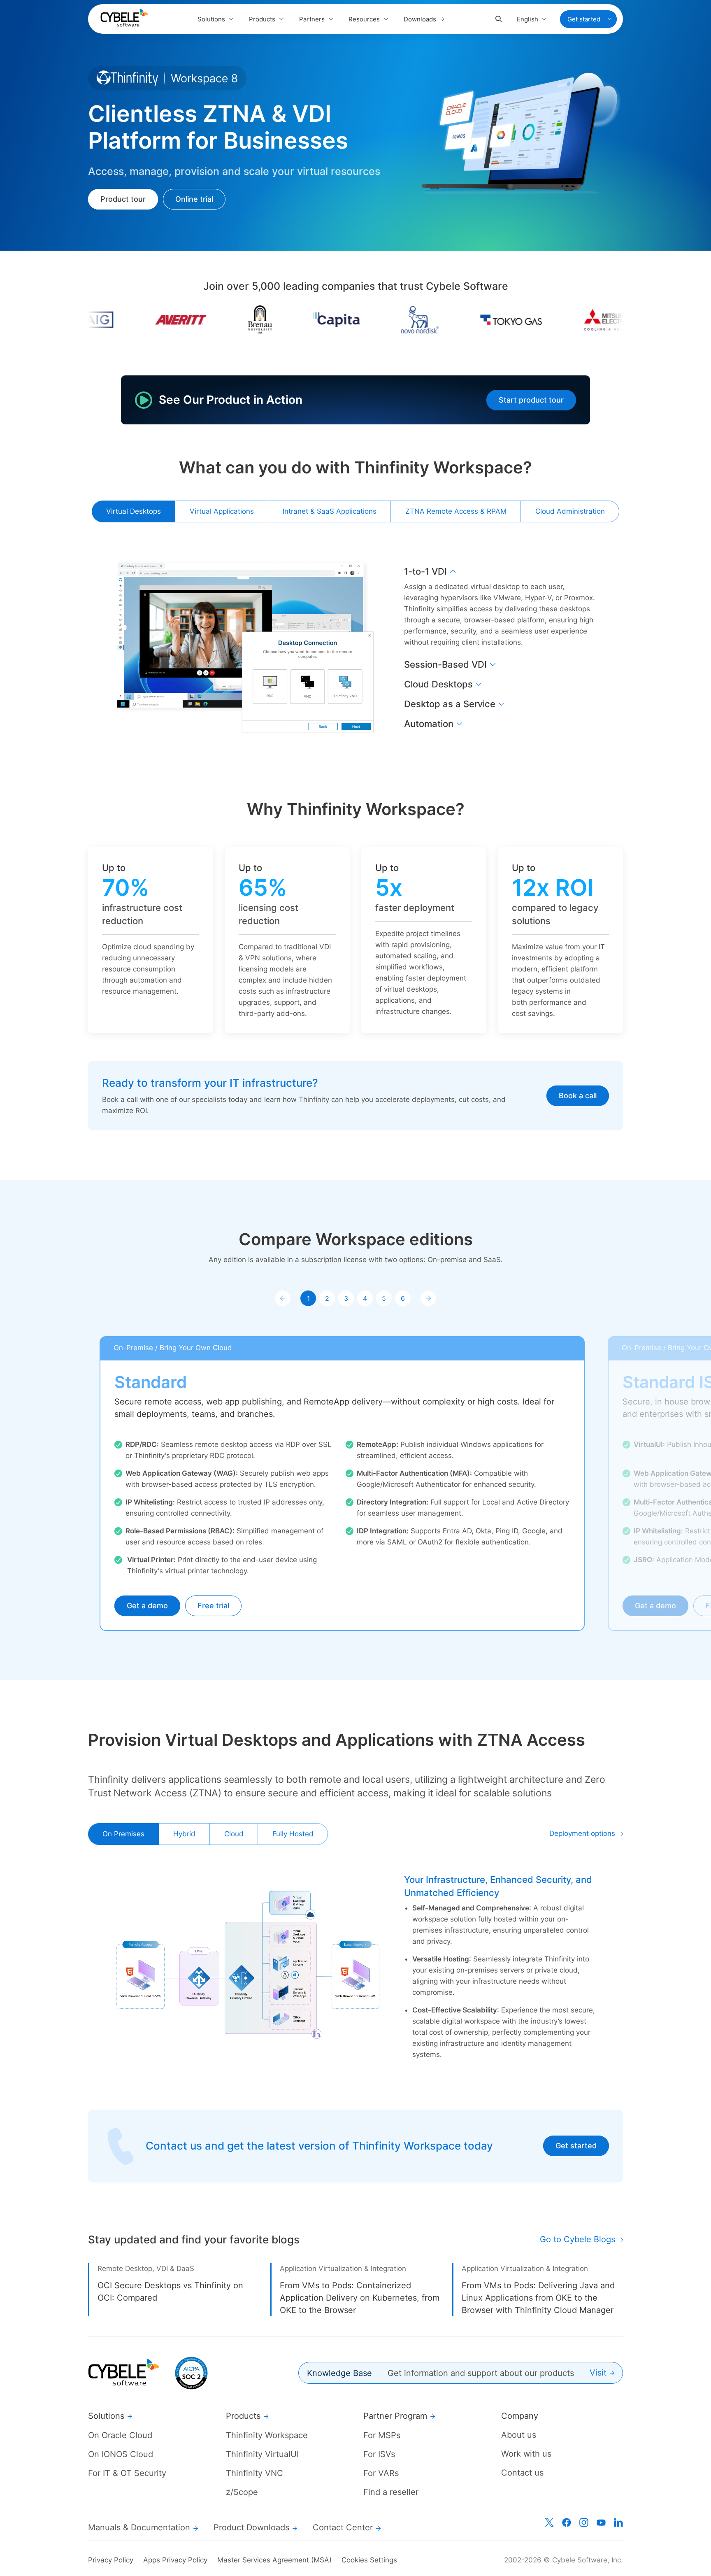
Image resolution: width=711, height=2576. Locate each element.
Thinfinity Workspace (267, 2435)
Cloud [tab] (234, 1834)
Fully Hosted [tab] (293, 1834)
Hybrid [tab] (184, 1834)
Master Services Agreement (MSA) (274, 2560)
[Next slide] (428, 1298)
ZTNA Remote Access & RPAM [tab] (456, 511)
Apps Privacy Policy (175, 2560)
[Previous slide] (283, 1298)
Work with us (526, 2454)
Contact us (522, 2473)
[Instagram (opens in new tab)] (584, 2522)
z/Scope (242, 2492)
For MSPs (382, 2435)
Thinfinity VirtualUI (262, 2454)
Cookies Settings (369, 2560)
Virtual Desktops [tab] (134, 511)
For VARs (381, 2473)
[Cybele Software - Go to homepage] (124, 18)
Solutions (211, 19)
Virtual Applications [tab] (222, 511)
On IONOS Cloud (121, 2454)
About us (519, 2435)
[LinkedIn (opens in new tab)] (618, 2522)
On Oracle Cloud (120, 2435)
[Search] (499, 19)
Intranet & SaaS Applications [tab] (330, 511)
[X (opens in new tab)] (549, 2522)
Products (262, 19)
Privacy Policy (111, 2560)
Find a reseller (391, 2492)
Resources (364, 19)
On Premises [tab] (123, 1834)
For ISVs (379, 2454)
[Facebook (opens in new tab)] (567, 2522)
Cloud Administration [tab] (570, 511)
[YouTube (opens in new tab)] (601, 2522)
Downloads (420, 19)
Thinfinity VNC (254, 2473)
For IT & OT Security (127, 2473)
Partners (312, 19)
